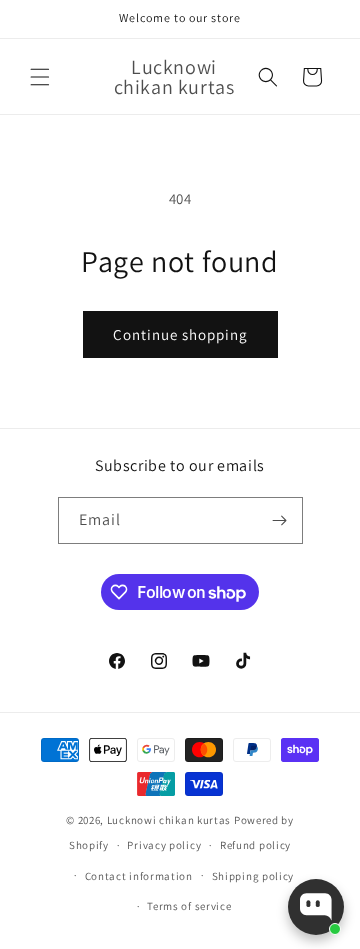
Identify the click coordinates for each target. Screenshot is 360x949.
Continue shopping (180, 334)
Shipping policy (253, 876)
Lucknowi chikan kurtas (169, 820)
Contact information (139, 876)
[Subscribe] (280, 520)
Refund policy (255, 845)
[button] (40, 77)
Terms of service (189, 906)
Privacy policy (164, 845)
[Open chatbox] (316, 907)
